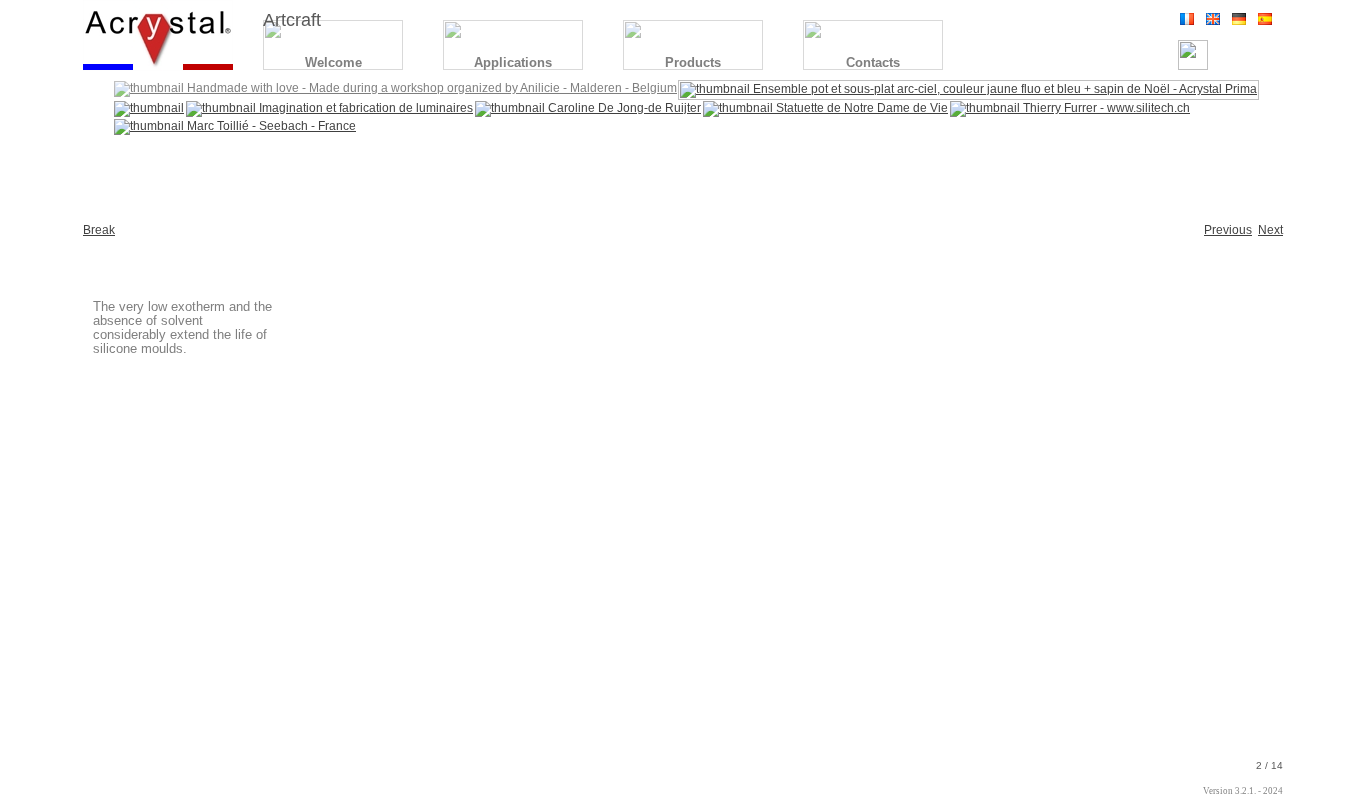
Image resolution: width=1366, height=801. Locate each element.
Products (693, 62)
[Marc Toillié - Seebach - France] (235, 126)
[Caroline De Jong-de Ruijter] (588, 108)
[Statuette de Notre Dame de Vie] (825, 108)
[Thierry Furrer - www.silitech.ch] (1070, 108)
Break (99, 230)
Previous (1228, 230)
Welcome (333, 62)
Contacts (873, 62)
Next (1270, 230)
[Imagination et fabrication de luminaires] (329, 108)
